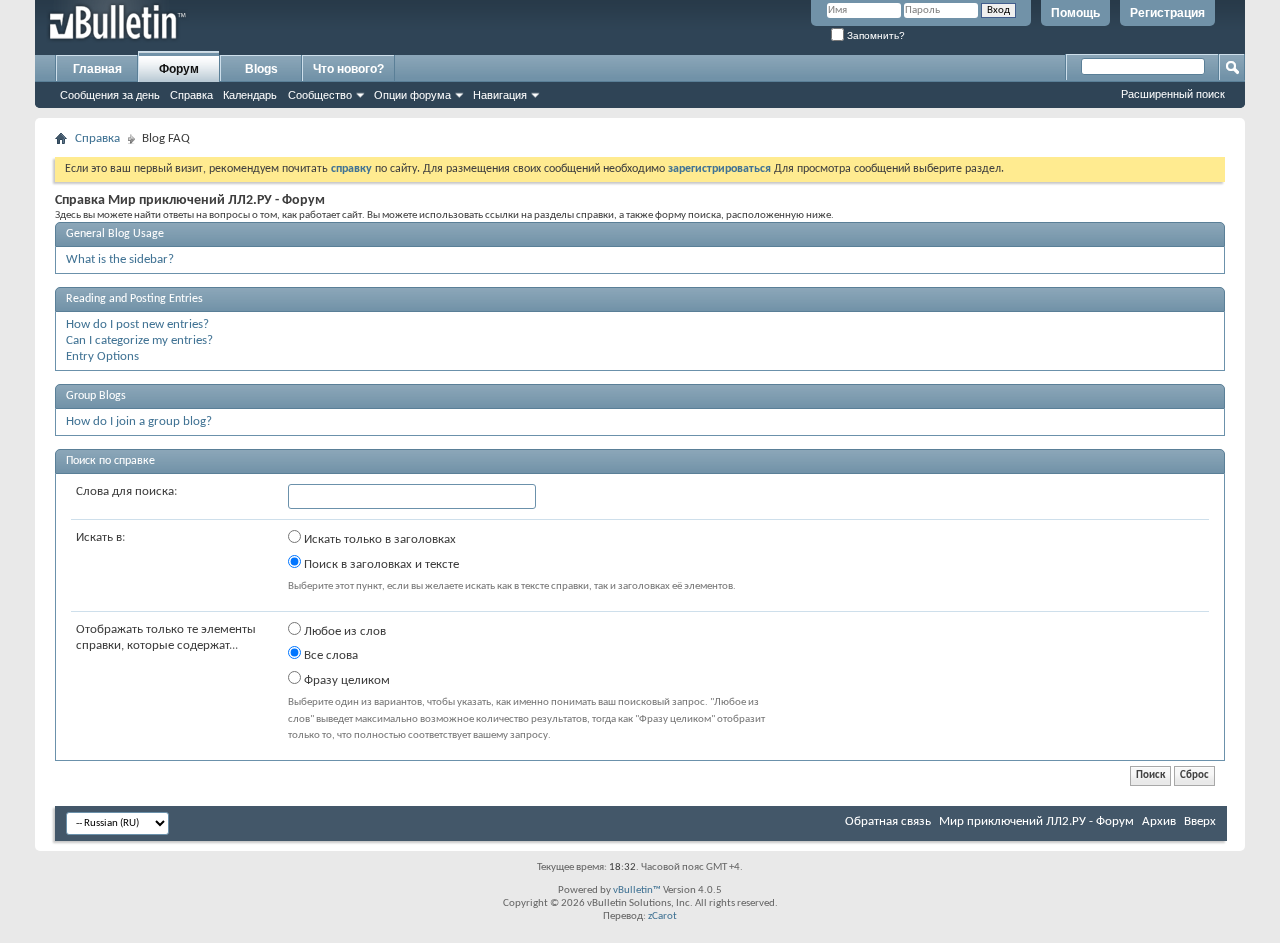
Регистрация (1167, 13)
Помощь (1075, 13)
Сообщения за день (110, 95)
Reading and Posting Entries (134, 299)
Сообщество (320, 95)
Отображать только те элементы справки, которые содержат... (166, 637)
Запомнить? (874, 35)
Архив (1159, 821)
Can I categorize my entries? (139, 340)
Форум (179, 69)
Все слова (329, 655)
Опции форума (412, 95)
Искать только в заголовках (378, 539)
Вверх (1200, 821)
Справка (191, 95)
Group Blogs (96, 396)
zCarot (662, 916)
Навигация (500, 95)
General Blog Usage (115, 234)
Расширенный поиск (1173, 94)
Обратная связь (888, 821)
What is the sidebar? (120, 259)
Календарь (250, 95)
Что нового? (348, 69)
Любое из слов (343, 631)
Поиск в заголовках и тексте (380, 564)
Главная (97, 69)
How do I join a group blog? (139, 421)
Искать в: (100, 537)
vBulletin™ (637, 890)
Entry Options (102, 356)
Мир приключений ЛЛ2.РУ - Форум (1036, 821)
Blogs (261, 69)
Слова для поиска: (126, 491)
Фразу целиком (345, 680)
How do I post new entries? (137, 324)
